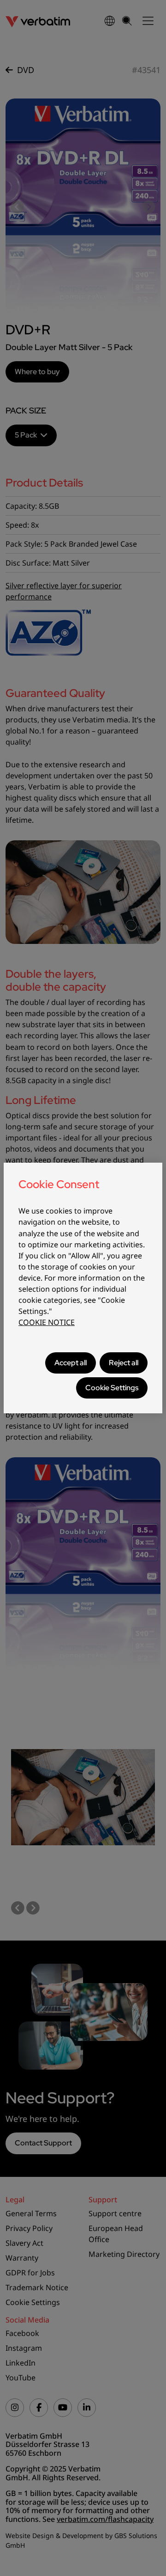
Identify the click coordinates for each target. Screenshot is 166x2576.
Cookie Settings (112, 1388)
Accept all (71, 1363)
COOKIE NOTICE (47, 1322)
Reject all (124, 1363)
